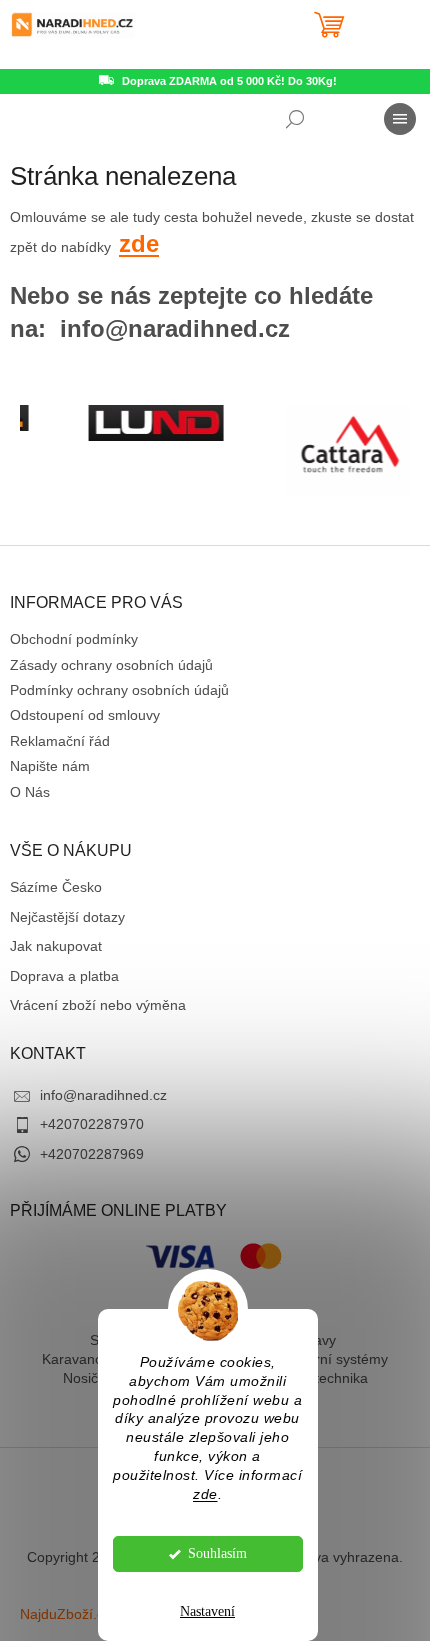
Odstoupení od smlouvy (85, 715)
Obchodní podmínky (74, 639)
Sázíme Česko (56, 887)
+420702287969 (92, 1154)
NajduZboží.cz (65, 1614)
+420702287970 (92, 1124)
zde (205, 1494)
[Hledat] (295, 119)
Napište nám (50, 766)
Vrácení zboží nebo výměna (98, 1005)
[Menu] (400, 119)
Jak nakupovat (56, 946)
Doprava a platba (64, 976)
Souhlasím (217, 1553)
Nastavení (207, 1611)
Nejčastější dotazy (67, 917)
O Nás (30, 792)
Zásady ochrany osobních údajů (111, 665)
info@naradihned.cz (103, 1095)
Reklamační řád (60, 741)
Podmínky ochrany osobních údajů (119, 690)
